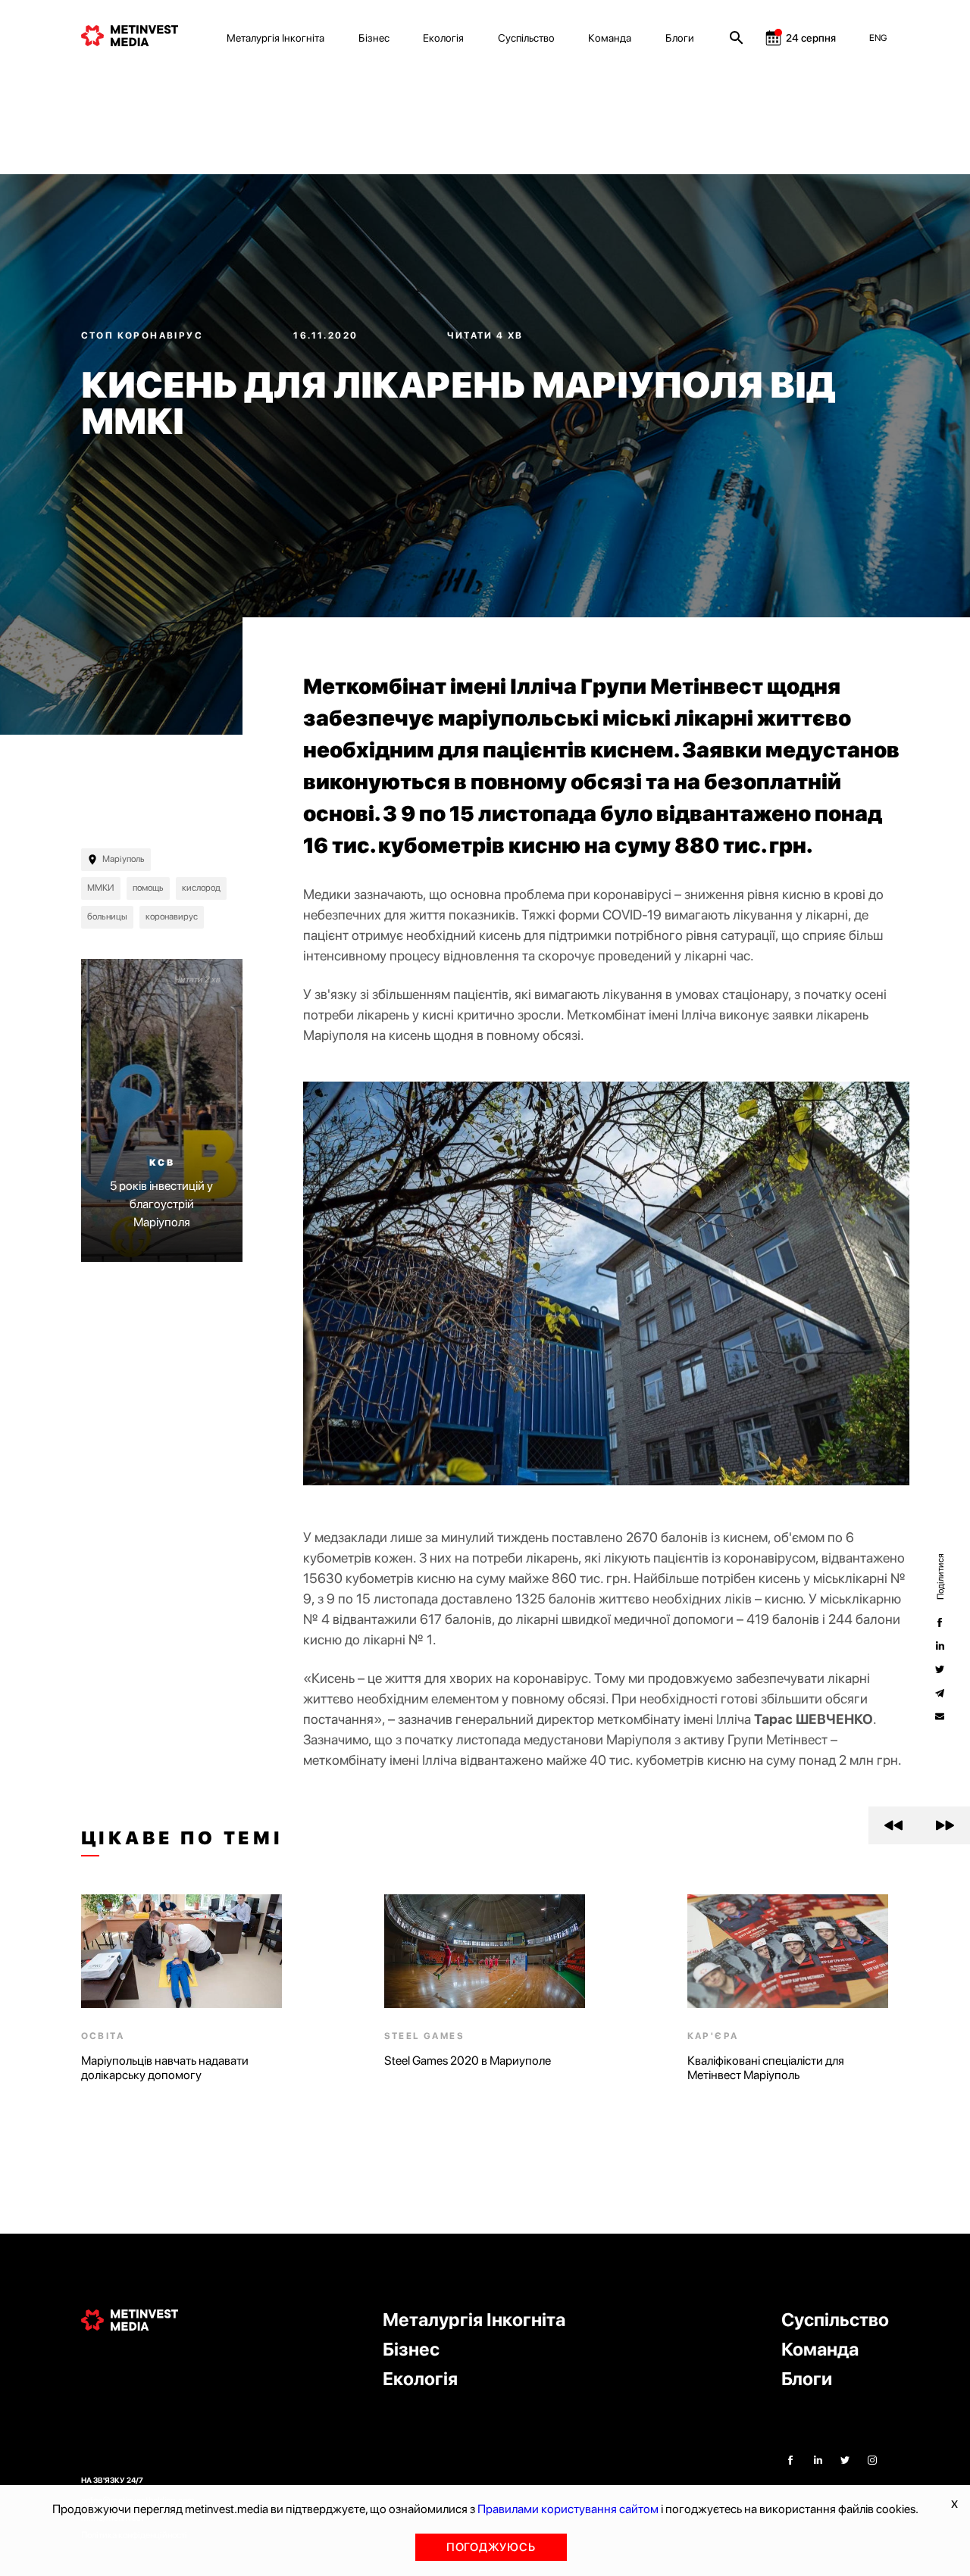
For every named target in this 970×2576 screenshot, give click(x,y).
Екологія (443, 38)
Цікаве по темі (182, 1838)
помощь (148, 888)
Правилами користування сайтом (568, 2509)
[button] (894, 1825)
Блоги (680, 38)
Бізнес (374, 38)
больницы (107, 916)
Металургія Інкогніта (275, 38)
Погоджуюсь (491, 2547)
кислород (201, 888)
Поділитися (940, 1576)
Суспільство (526, 38)
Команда (610, 38)
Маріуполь (124, 859)
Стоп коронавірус (144, 336)
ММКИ (101, 888)
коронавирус (172, 916)
